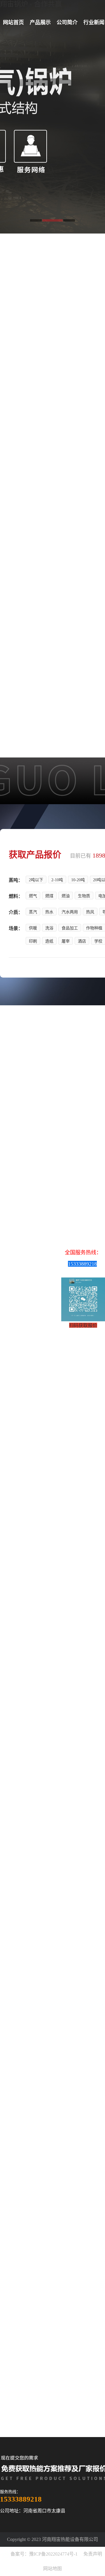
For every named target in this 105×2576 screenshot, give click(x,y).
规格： (99, 455)
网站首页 (13, 22)
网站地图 (52, 2569)
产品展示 (40, 22)
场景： (99, 479)
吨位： (99, 587)
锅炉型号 (44, 1736)
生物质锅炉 (62, 281)
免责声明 (93, 2554)
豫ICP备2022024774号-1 (53, 2554)
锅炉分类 (61, 1736)
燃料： (99, 463)
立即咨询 (78, 1736)
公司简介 (67, 22)
